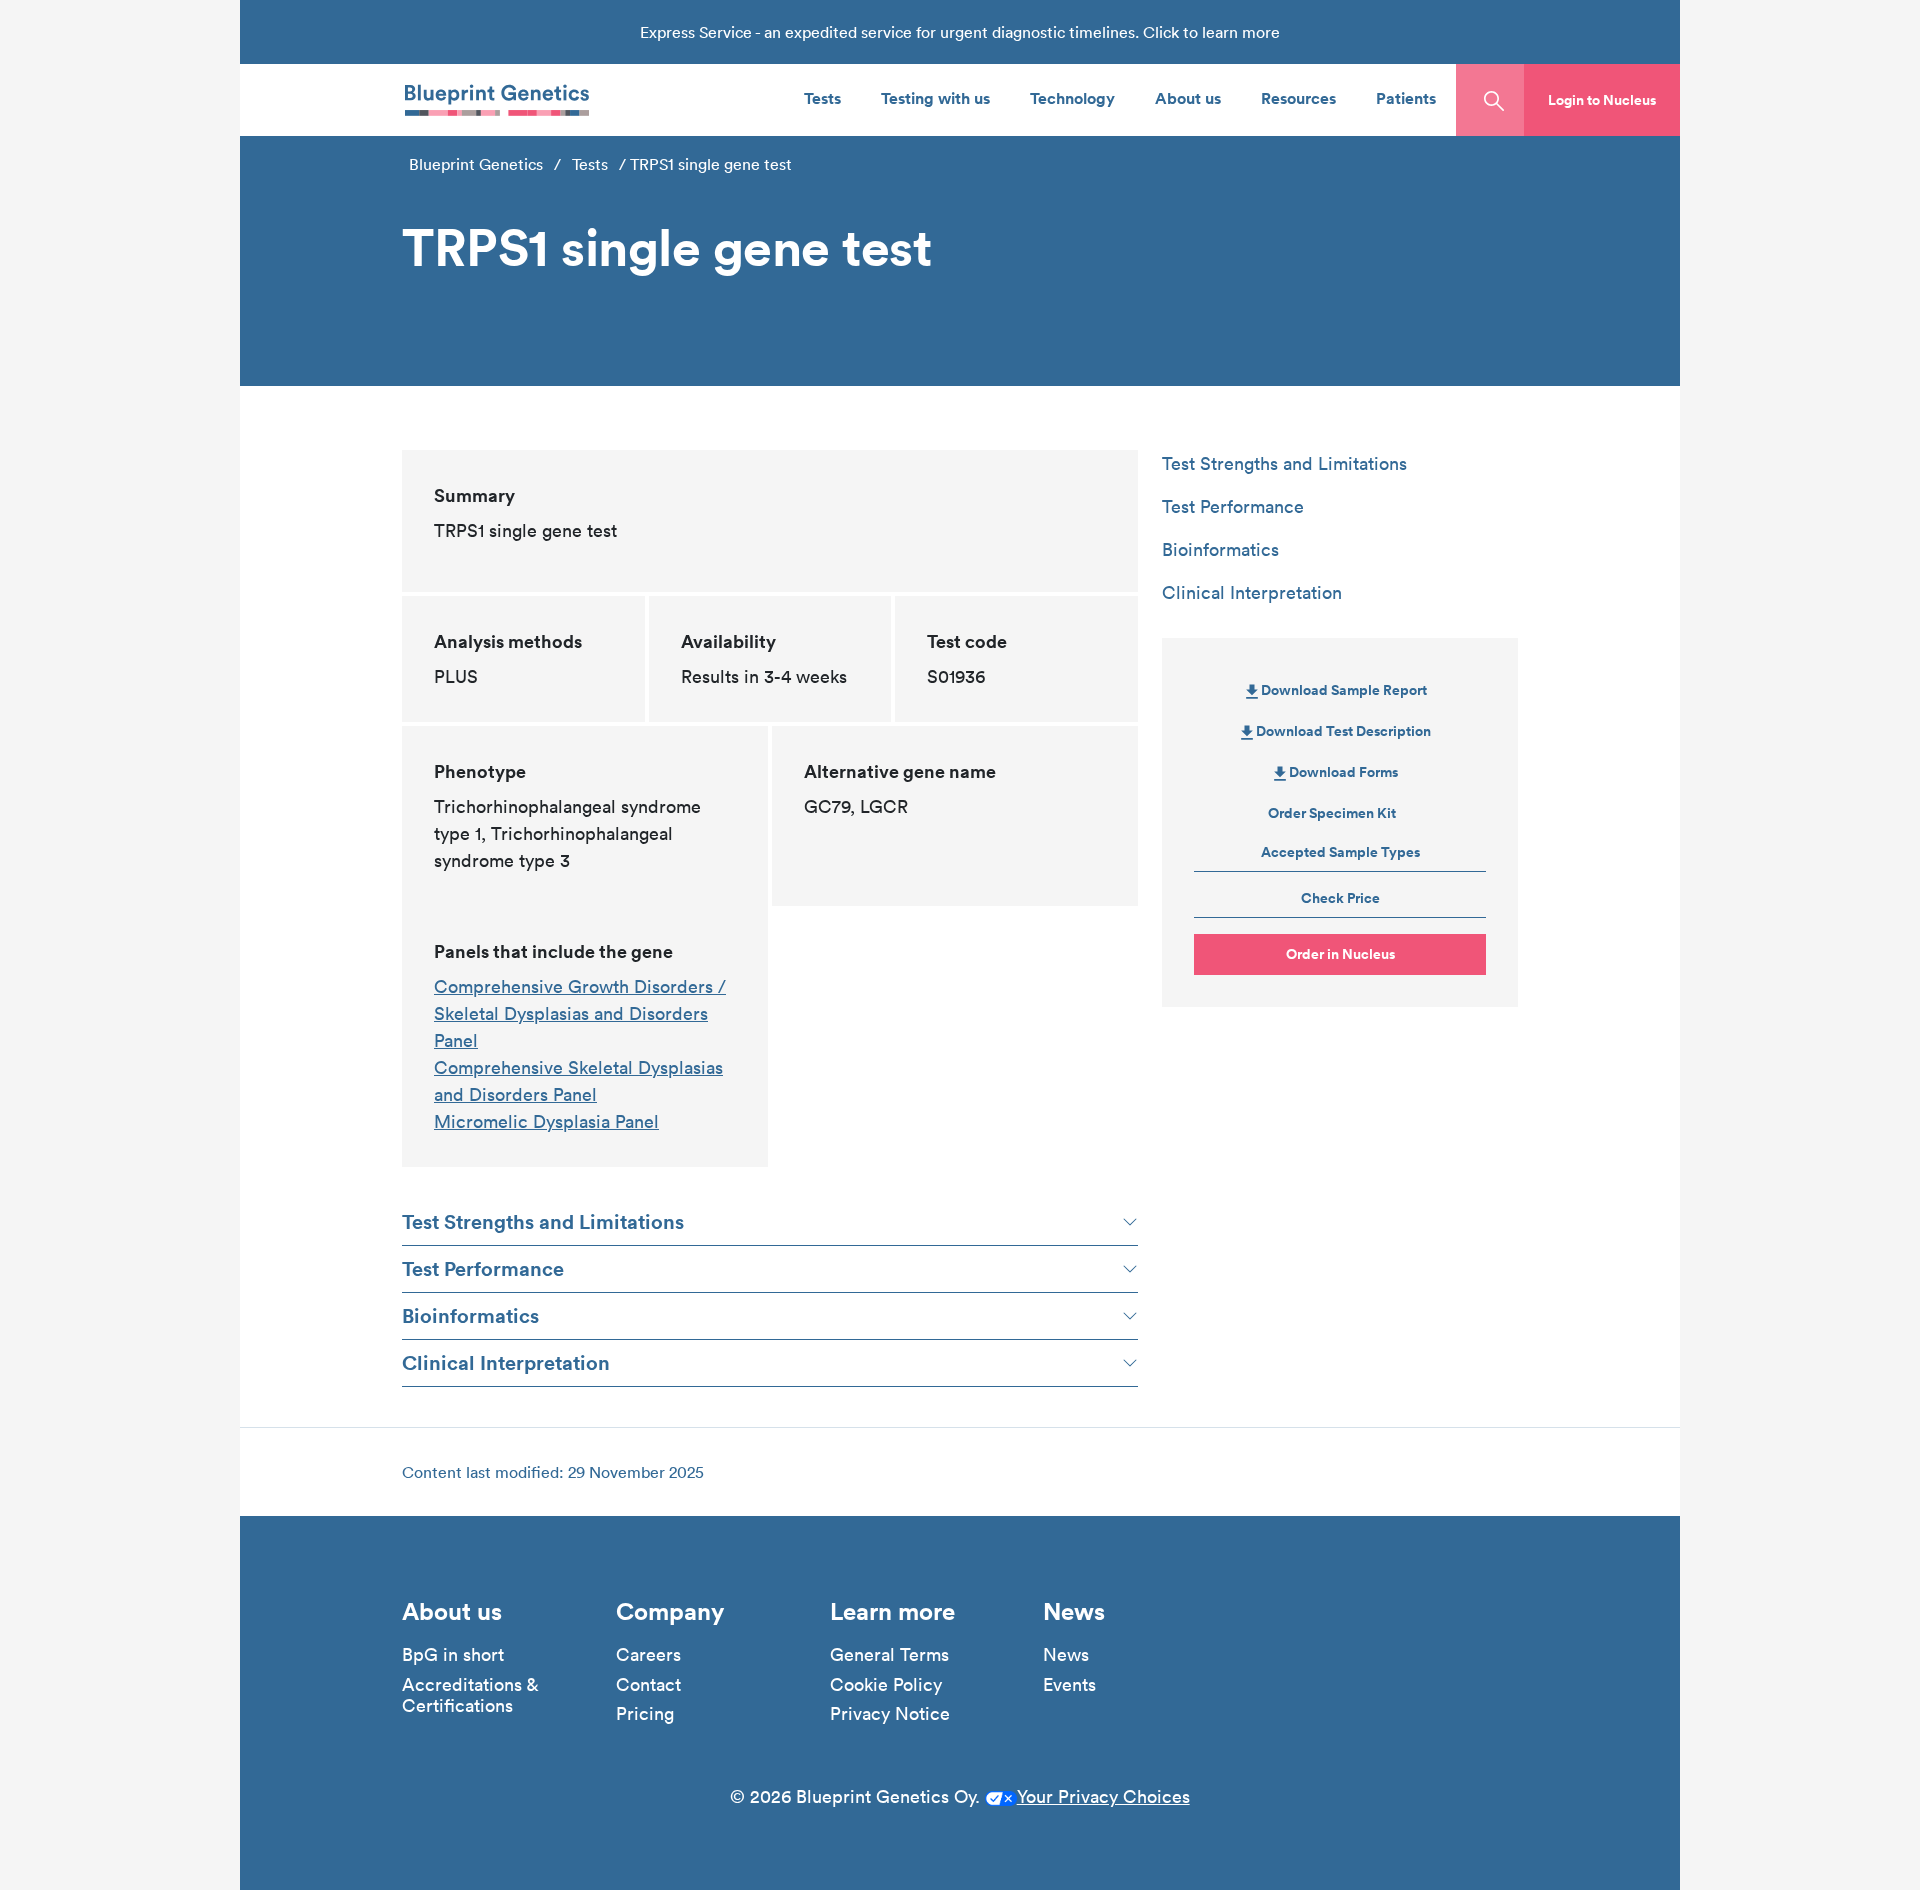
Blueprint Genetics (476, 164)
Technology (1072, 97)
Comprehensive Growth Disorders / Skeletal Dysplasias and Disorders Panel (580, 1013)
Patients (1406, 97)
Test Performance (483, 1268)
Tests (822, 97)
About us (1188, 97)
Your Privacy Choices (1103, 1796)
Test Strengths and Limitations (543, 1221)
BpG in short (453, 1655)
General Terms (889, 1655)
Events (1069, 1685)
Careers (648, 1655)
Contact (648, 1685)
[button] (1602, 100)
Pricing (645, 1714)
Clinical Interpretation (506, 1362)
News (1066, 1655)
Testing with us (935, 97)
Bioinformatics (470, 1315)
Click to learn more (1211, 32)
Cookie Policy (886, 1685)
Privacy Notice (890, 1714)
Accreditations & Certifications (470, 1695)
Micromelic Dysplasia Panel (546, 1121)
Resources (1298, 97)
